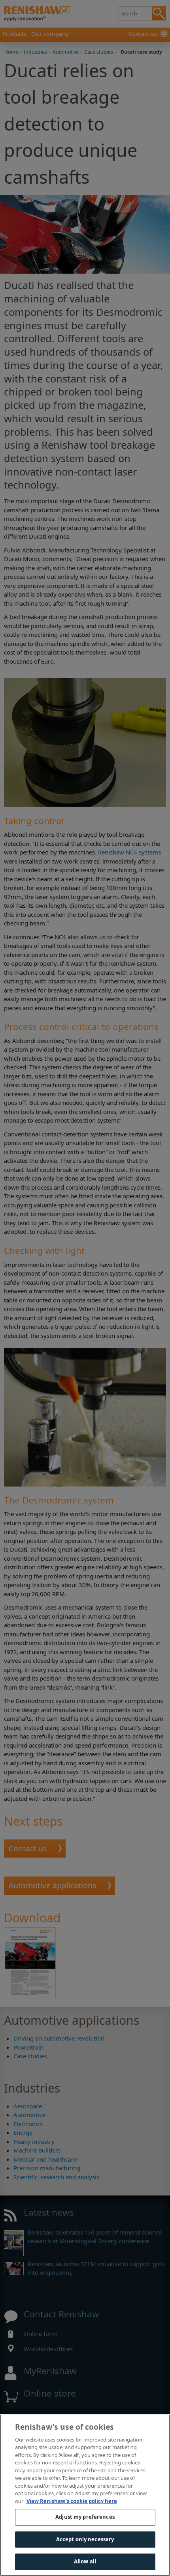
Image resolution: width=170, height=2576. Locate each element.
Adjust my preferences (85, 2517)
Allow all (85, 2561)
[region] (85, 2495)
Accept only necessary (85, 2539)
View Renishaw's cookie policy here (72, 2501)
